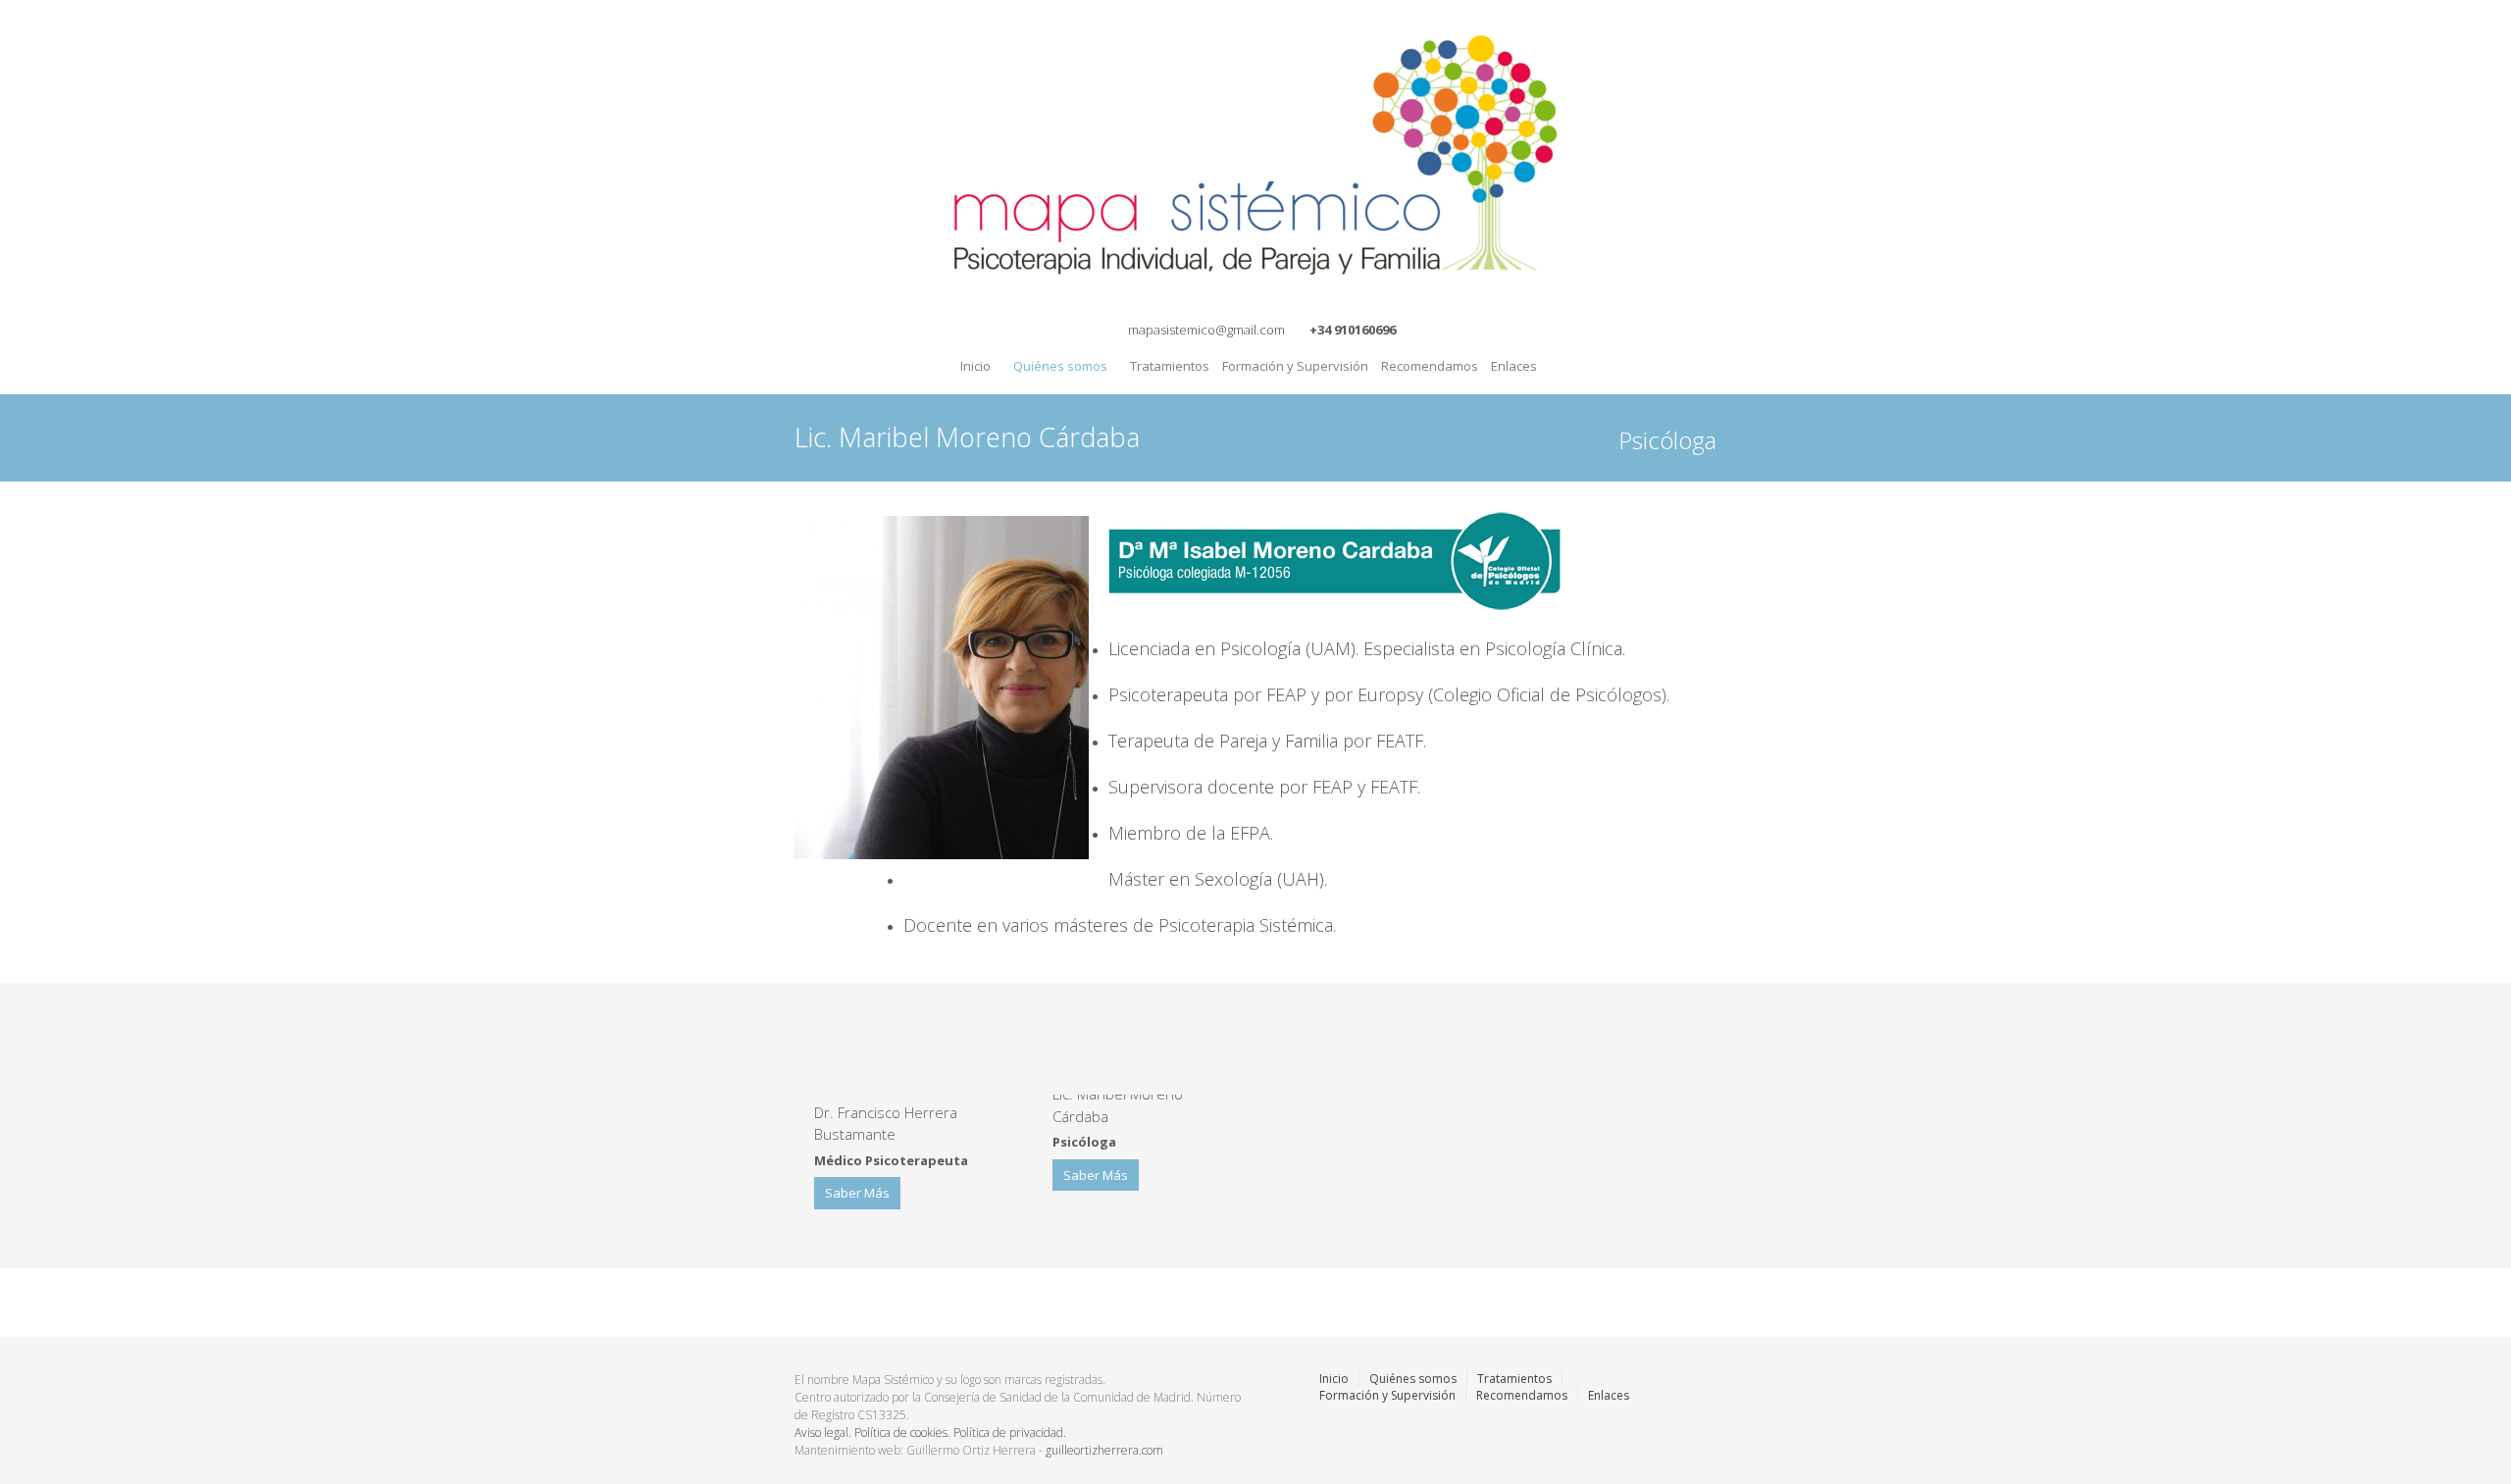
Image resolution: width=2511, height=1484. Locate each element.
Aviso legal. (824, 1433)
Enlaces (1514, 366)
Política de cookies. (904, 1433)
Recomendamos (1427, 360)
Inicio (975, 366)
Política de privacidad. (1010, 1433)
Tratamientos (1167, 360)
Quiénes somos (1053, 361)
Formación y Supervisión (1293, 360)
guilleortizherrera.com (1104, 1450)
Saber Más (857, 1193)
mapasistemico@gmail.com (1206, 330)
